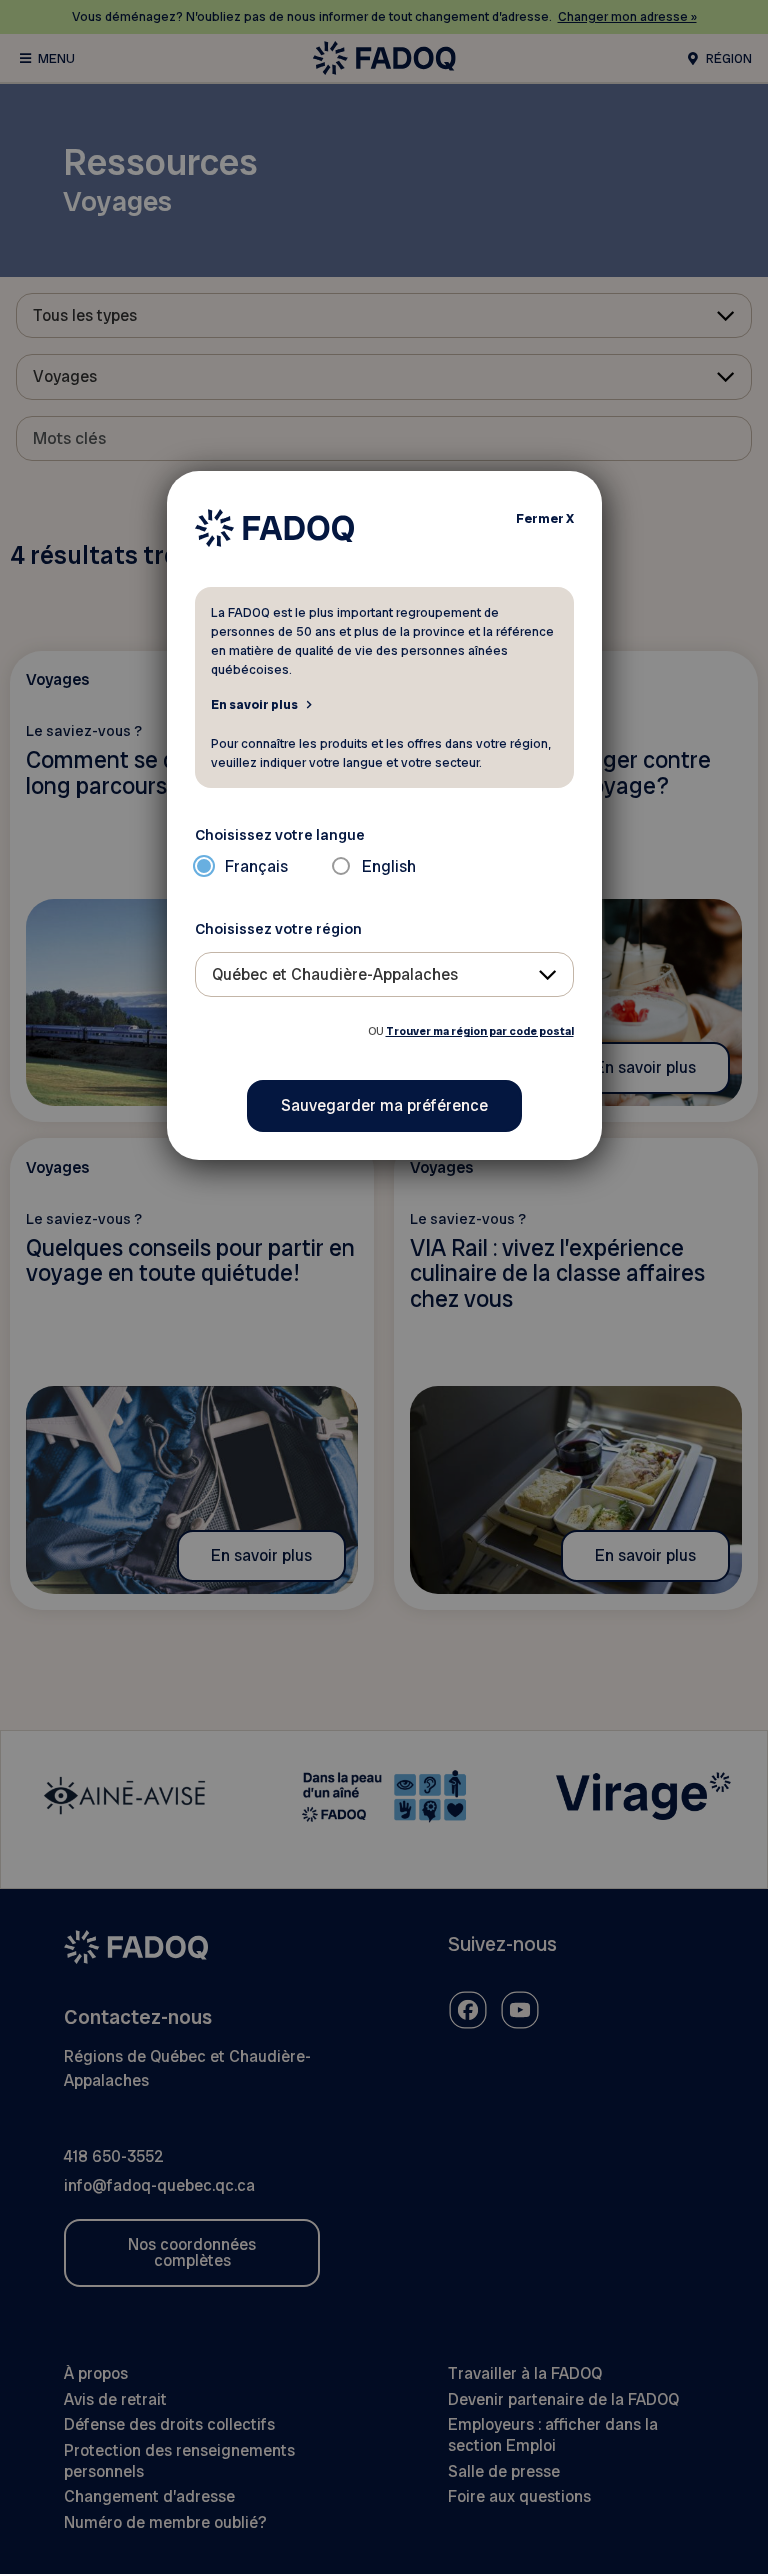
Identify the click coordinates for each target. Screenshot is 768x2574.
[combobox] (384, 974)
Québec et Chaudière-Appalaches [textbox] (335, 974)
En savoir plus (254, 704)
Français (256, 866)
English (389, 866)
